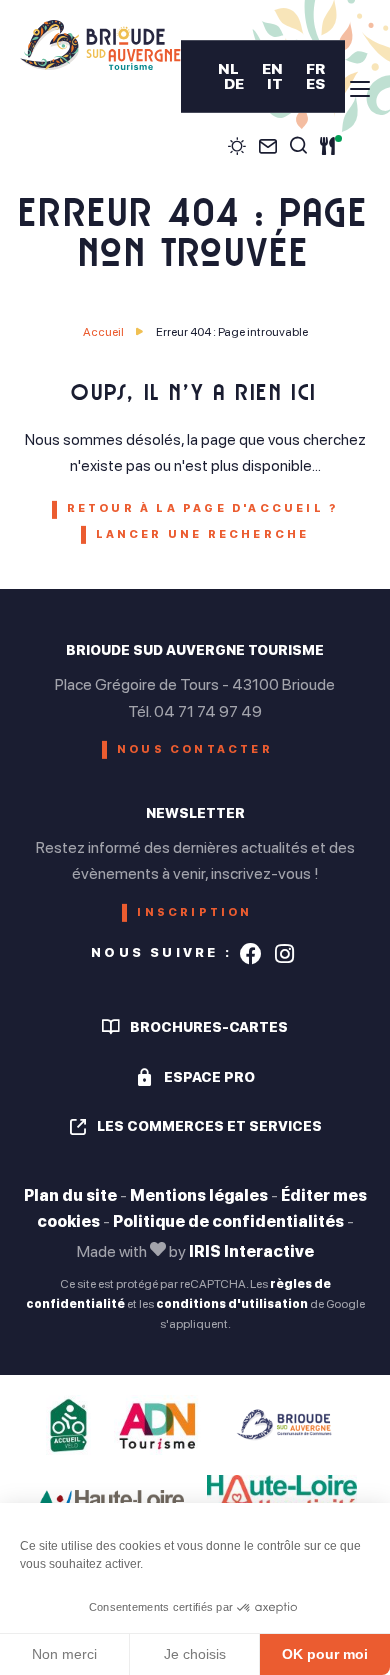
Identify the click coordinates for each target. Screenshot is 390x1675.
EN (272, 68)
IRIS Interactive (251, 1251)
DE (234, 83)
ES (315, 83)
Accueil (103, 332)
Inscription (194, 912)
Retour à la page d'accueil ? (203, 508)
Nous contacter (195, 749)
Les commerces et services (209, 1126)
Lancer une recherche (203, 534)
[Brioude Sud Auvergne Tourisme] (100, 45)
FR (315, 68)
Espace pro (209, 1077)
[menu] (360, 89)
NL (228, 68)
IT (275, 83)
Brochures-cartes (209, 1027)
